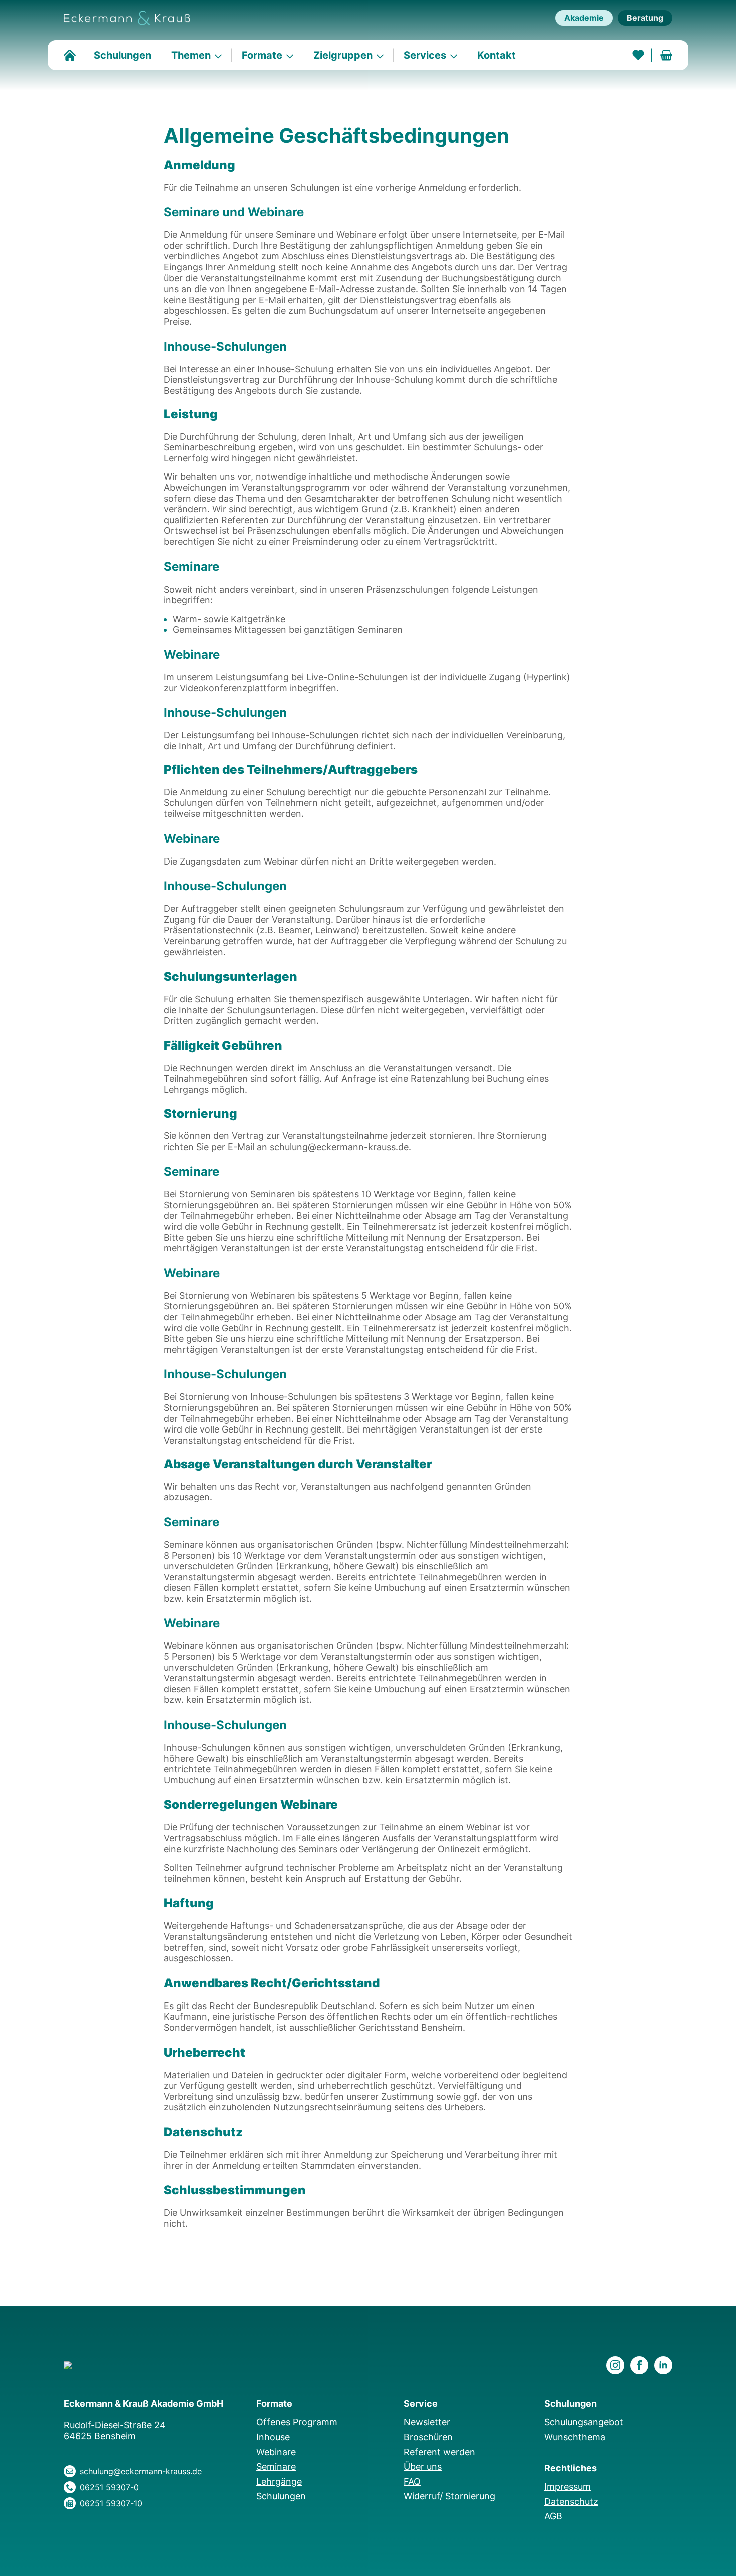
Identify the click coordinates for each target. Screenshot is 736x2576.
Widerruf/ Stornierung (449, 2496)
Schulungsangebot (584, 2422)
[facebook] (639, 2365)
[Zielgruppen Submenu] (383, 55)
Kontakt (496, 55)
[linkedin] (663, 2365)
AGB (553, 2516)
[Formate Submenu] (293, 55)
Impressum (568, 2487)
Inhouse (273, 2437)
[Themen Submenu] (221, 55)
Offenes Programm (297, 2422)
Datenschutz (571, 2502)
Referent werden (439, 2452)
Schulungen (122, 55)
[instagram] (615, 2365)
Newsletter (427, 2422)
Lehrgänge (279, 2482)
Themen (191, 55)
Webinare (276, 2452)
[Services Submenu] (457, 55)
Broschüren (428, 2437)
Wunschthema (575, 2437)
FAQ (412, 2482)
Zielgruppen (343, 55)
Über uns (423, 2467)
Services (425, 55)
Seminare (276, 2467)
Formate (262, 55)
